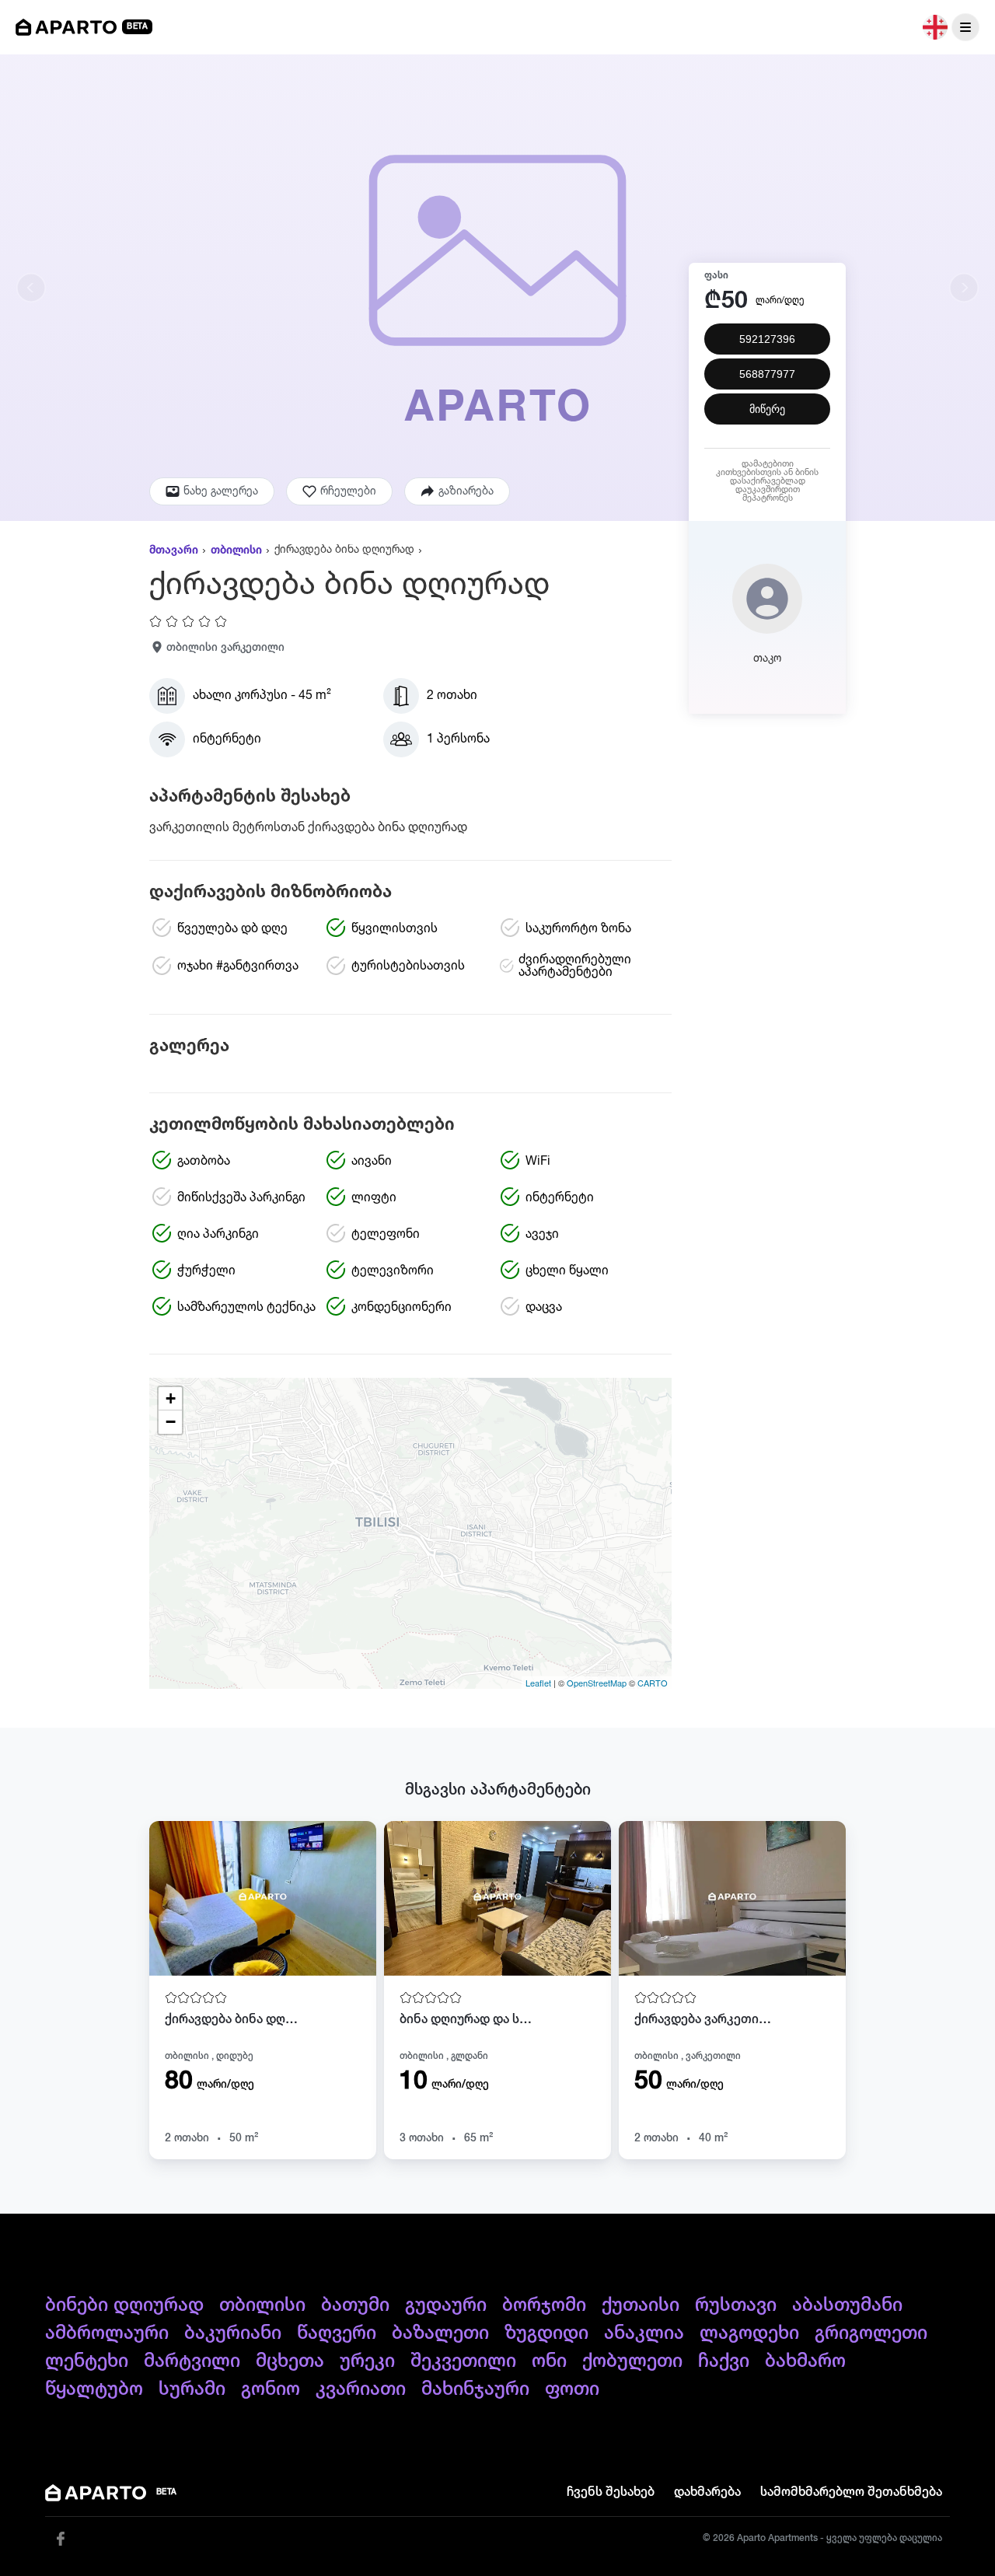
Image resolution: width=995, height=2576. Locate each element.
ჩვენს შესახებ (611, 2493)
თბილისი (236, 551)
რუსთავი (736, 2305)
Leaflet (538, 1683)
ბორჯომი (544, 2305)
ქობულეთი (632, 2361)
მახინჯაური (475, 2389)
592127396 (767, 339)
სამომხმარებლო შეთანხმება (851, 2493)
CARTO (653, 1683)
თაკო (767, 659)
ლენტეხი (87, 2361)
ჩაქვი (724, 2361)
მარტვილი (192, 2361)
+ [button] (171, 1398)
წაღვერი (337, 2333)
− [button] (171, 1422)
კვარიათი (361, 2389)
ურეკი (367, 2361)
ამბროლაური (107, 2333)
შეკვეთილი (463, 2361)
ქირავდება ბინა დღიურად (344, 550)
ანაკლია (644, 2333)
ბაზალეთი (440, 2333)
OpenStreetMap (597, 1683)
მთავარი (174, 551)
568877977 (767, 374)
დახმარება (707, 2493)
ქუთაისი (641, 2305)
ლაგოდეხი (749, 2333)
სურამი (192, 2389)
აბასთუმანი (847, 2305)
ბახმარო (805, 2361)
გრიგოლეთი (871, 2333)
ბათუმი (355, 2305)
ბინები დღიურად (124, 2305)
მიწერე (767, 409)
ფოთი (572, 2389)
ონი (549, 2361)
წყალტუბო (94, 2389)
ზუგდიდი (546, 2333)
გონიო (271, 2389)
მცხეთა (290, 2361)
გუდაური (446, 2305)
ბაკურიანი (233, 2333)
